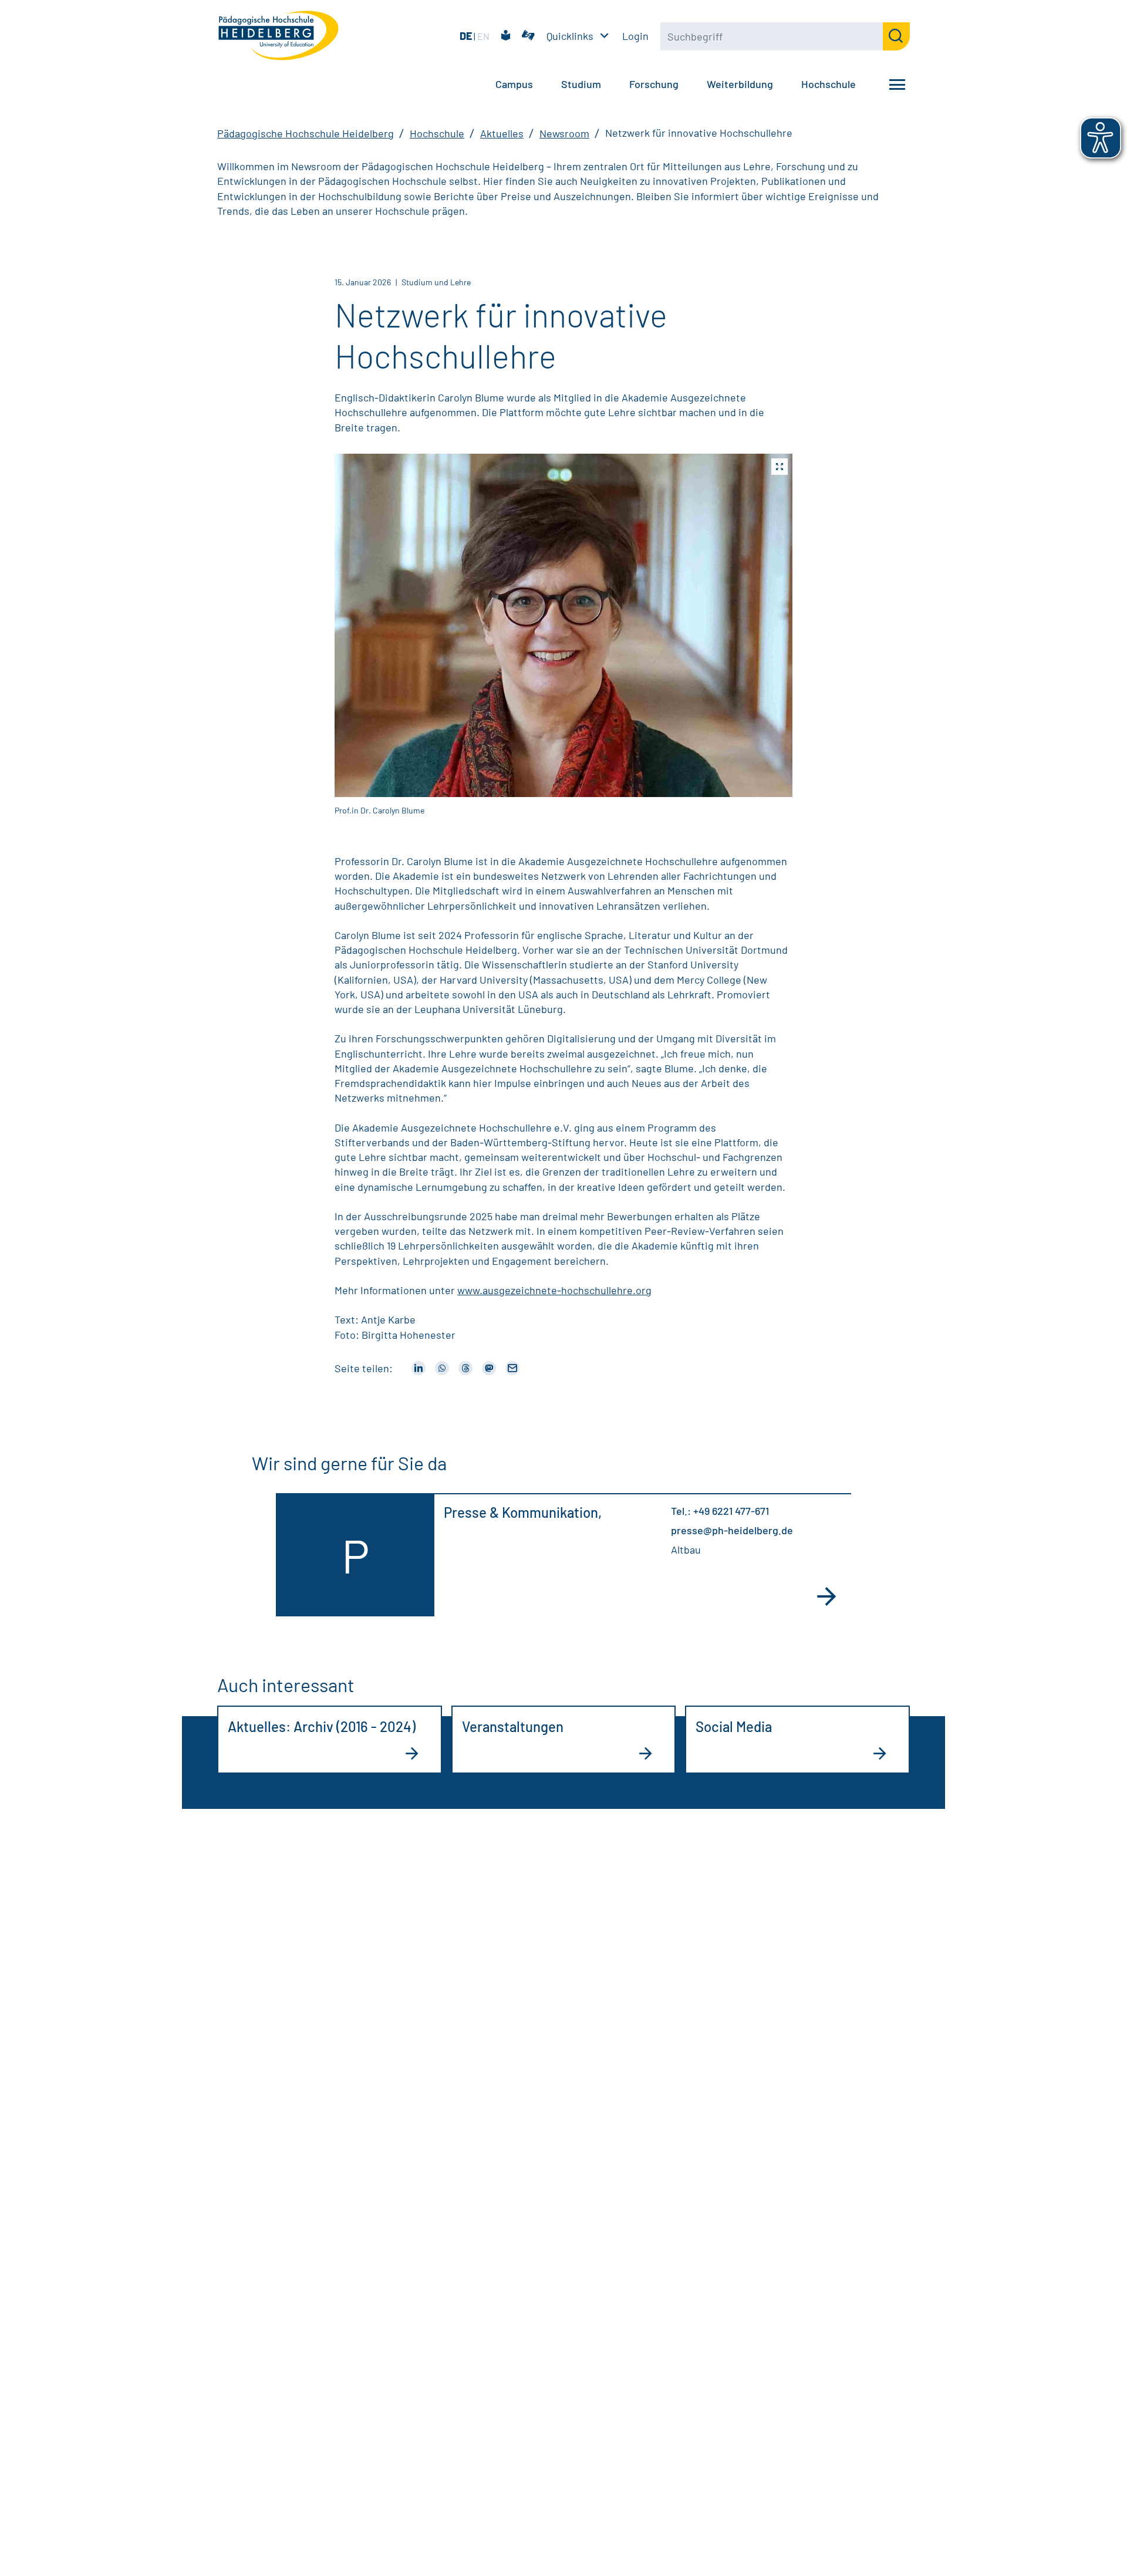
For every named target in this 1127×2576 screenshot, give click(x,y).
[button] (563, 625)
